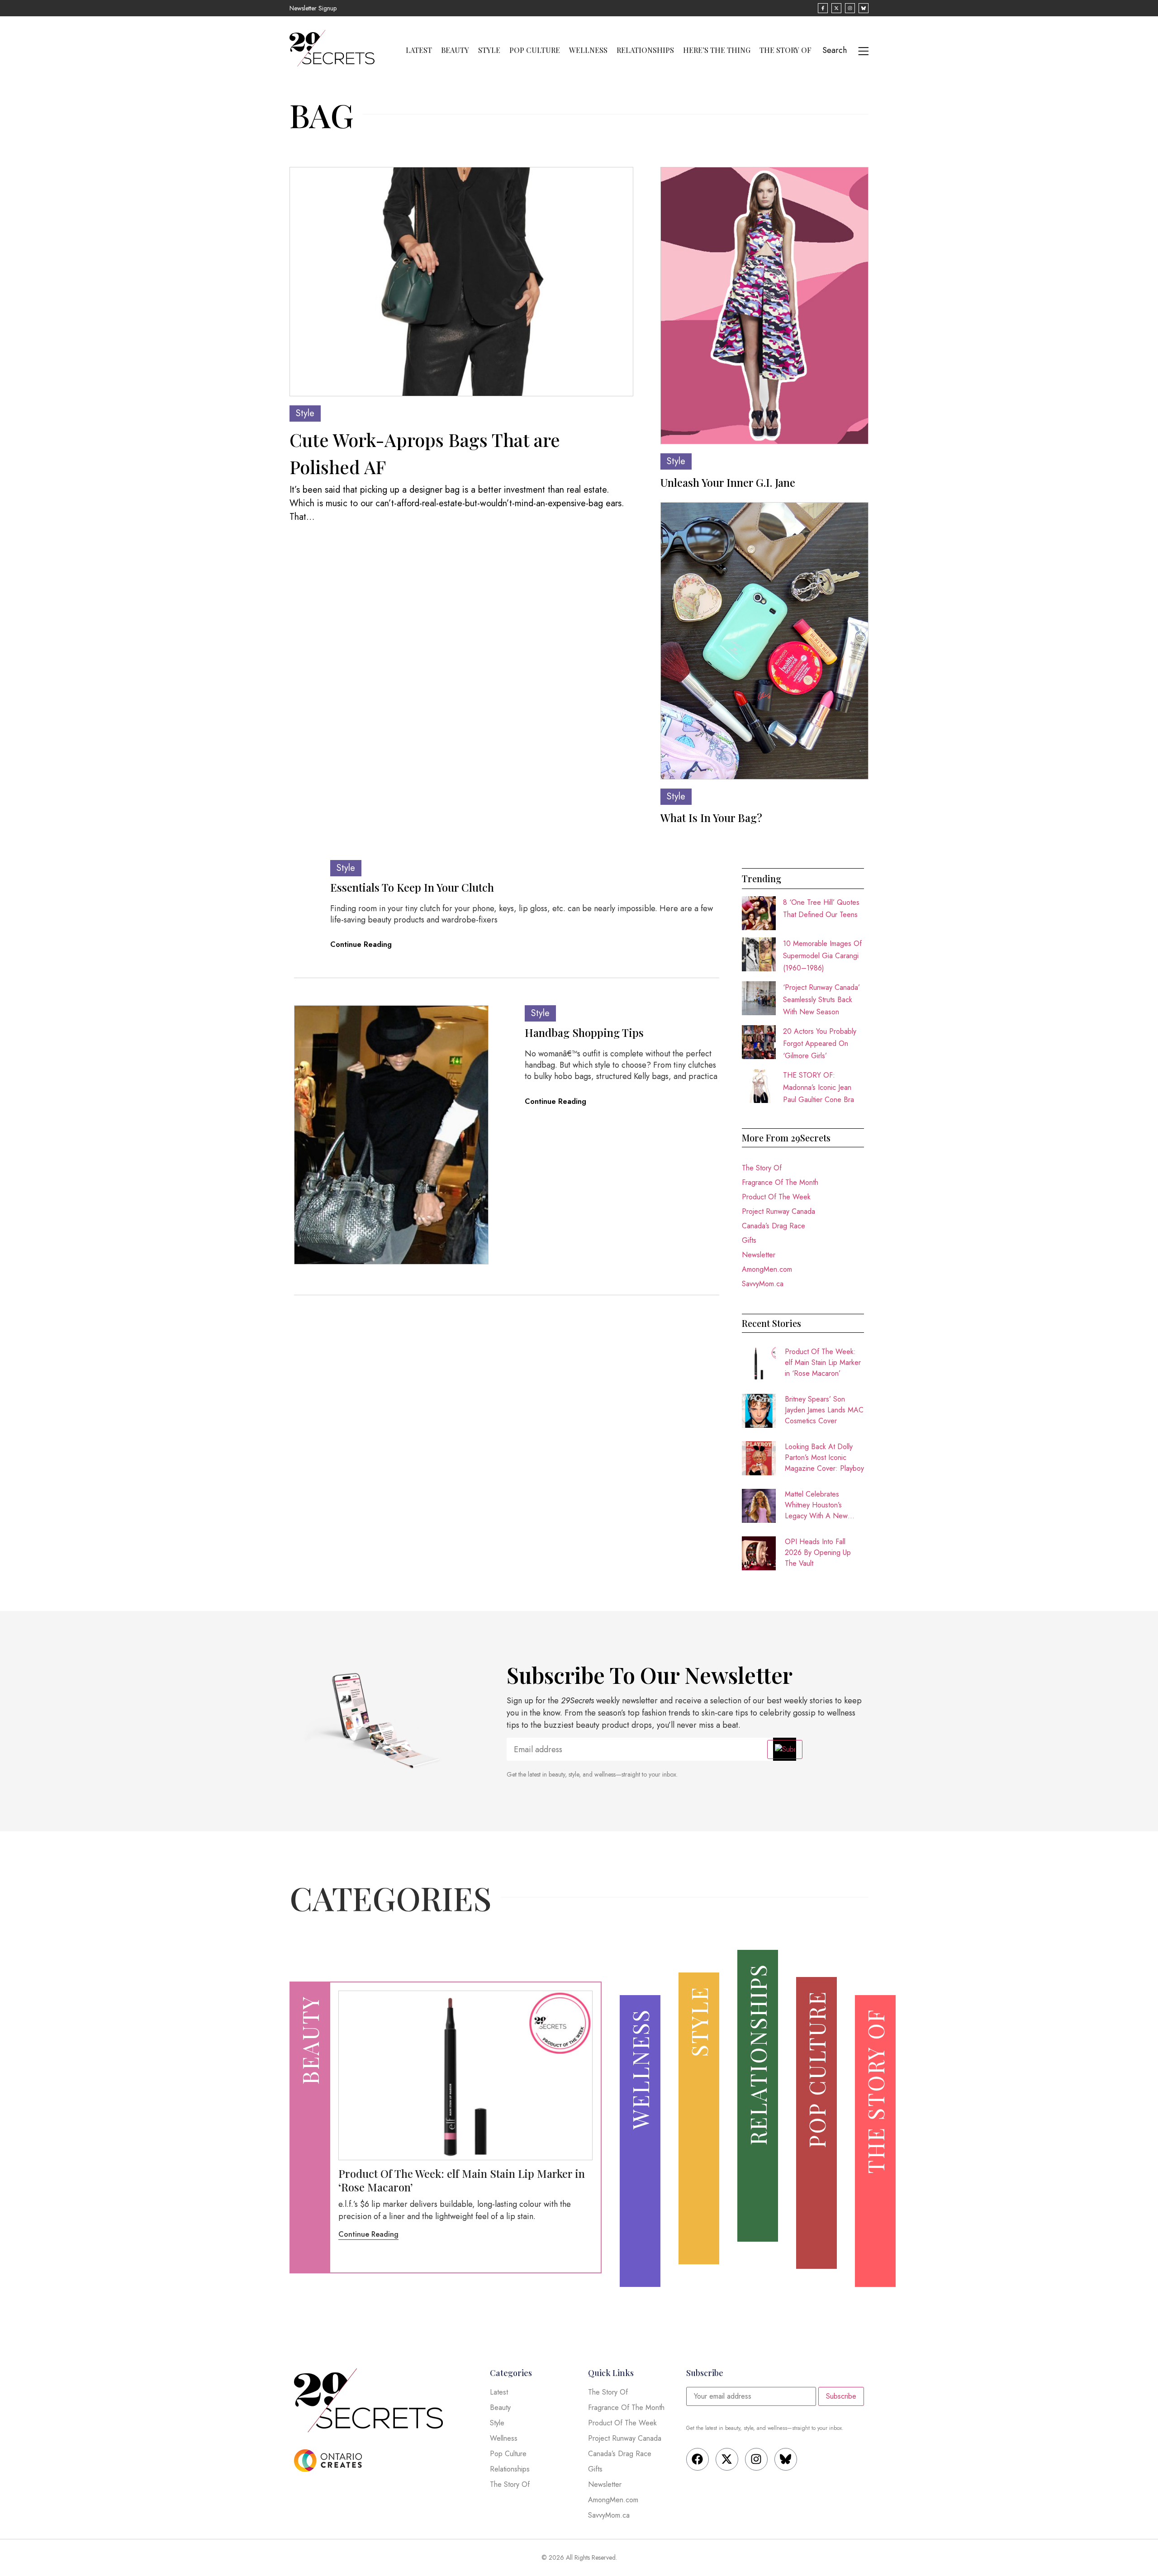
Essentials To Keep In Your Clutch (412, 887)
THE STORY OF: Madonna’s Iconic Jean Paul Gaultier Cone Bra (819, 1087)
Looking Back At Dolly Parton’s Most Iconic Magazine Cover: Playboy (824, 1457)
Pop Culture (535, 50)
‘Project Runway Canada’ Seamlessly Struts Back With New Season (821, 1000)
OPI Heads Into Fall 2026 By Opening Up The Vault (818, 1552)
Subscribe (841, 2396)
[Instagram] (756, 2459)
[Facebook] (698, 2459)
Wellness (588, 50)
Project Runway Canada (778, 1211)
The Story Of (785, 50)
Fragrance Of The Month (780, 1182)
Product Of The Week (776, 1197)
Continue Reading (361, 944)
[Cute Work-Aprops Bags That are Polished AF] (461, 282)
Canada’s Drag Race (774, 1226)
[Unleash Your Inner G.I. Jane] (764, 306)
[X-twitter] (727, 2459)
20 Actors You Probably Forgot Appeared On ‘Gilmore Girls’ (820, 1043)
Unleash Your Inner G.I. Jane (728, 482)
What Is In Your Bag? (711, 817)
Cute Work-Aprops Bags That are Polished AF (425, 453)
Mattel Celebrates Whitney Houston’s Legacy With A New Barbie (816, 1505)
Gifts (749, 1240)
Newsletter (759, 1255)
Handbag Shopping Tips (584, 1032)
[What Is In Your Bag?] (764, 641)
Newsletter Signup (313, 8)
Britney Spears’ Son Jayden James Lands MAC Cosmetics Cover (824, 1410)
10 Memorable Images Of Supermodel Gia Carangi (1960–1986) (822, 956)
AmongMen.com (767, 1269)
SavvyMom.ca (763, 1284)
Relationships (645, 50)
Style (489, 50)
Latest (419, 50)
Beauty (455, 50)
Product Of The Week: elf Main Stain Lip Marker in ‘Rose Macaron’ (823, 1362)
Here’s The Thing (717, 50)
